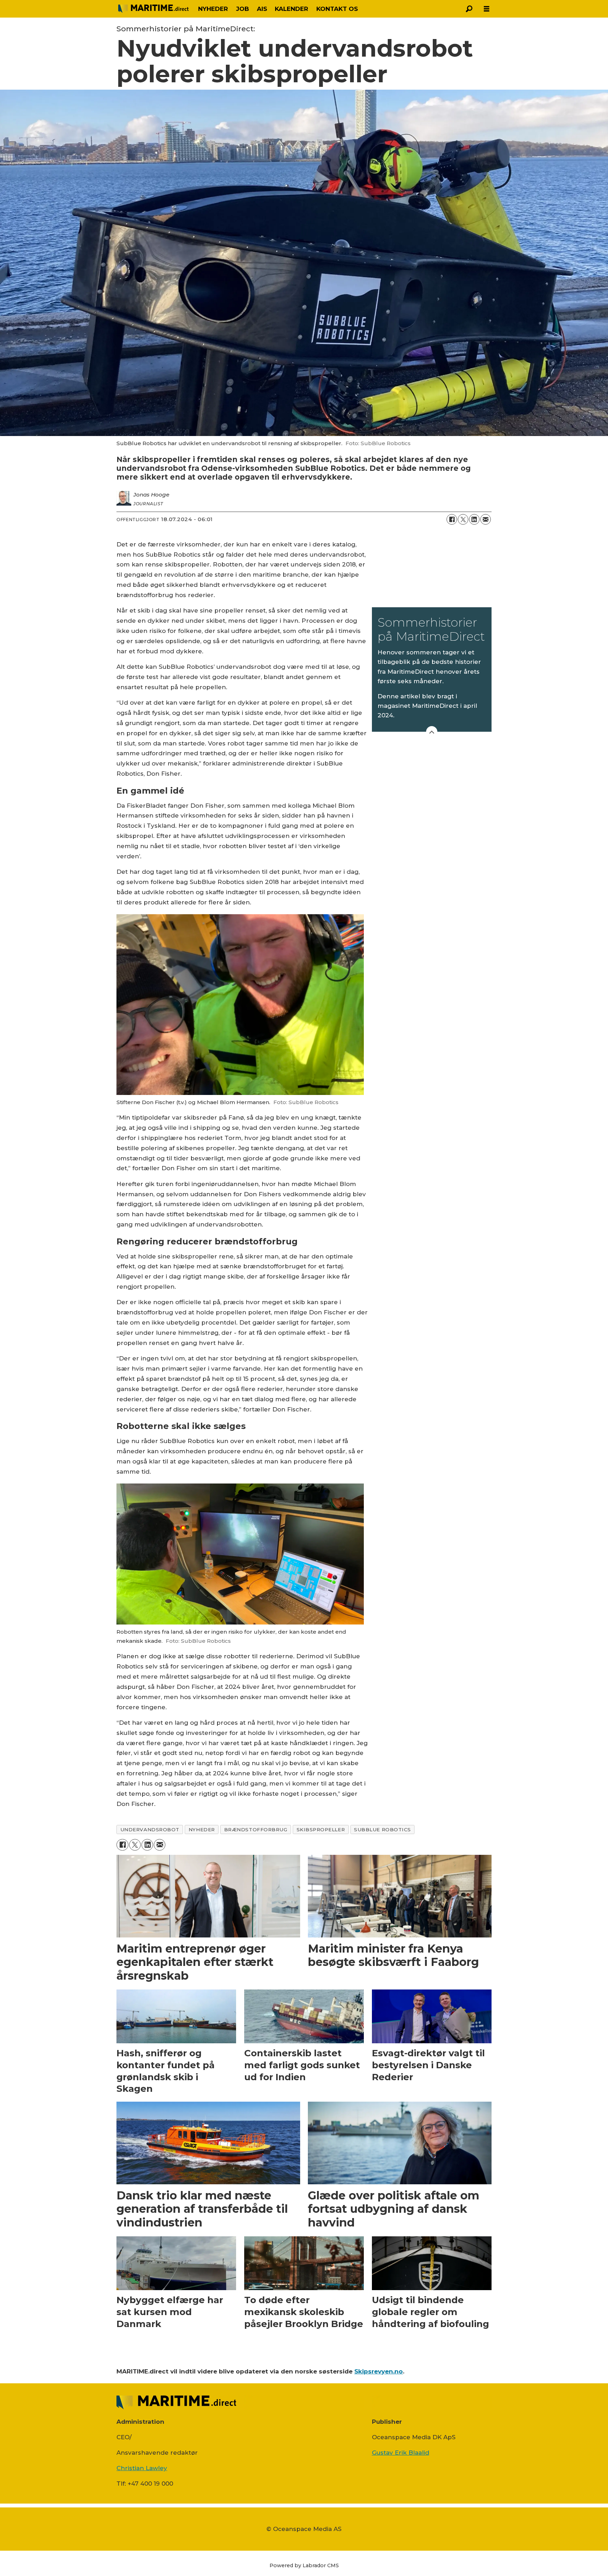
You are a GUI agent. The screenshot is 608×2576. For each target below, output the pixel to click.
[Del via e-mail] (486, 519)
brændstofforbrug (256, 1830)
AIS (262, 9)
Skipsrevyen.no (379, 2371)
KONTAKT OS (337, 9)
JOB (243, 9)
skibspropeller (321, 1830)
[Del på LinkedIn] (474, 519)
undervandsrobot (150, 1830)
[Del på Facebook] (452, 519)
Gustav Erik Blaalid (401, 2453)
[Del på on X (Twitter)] (463, 519)
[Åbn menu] (487, 9)
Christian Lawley (142, 2468)
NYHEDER (213, 9)
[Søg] (469, 9)
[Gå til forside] (153, 9)
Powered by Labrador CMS (304, 2565)
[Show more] (432, 732)
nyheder (202, 1830)
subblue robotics (382, 1830)
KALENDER (292, 9)
